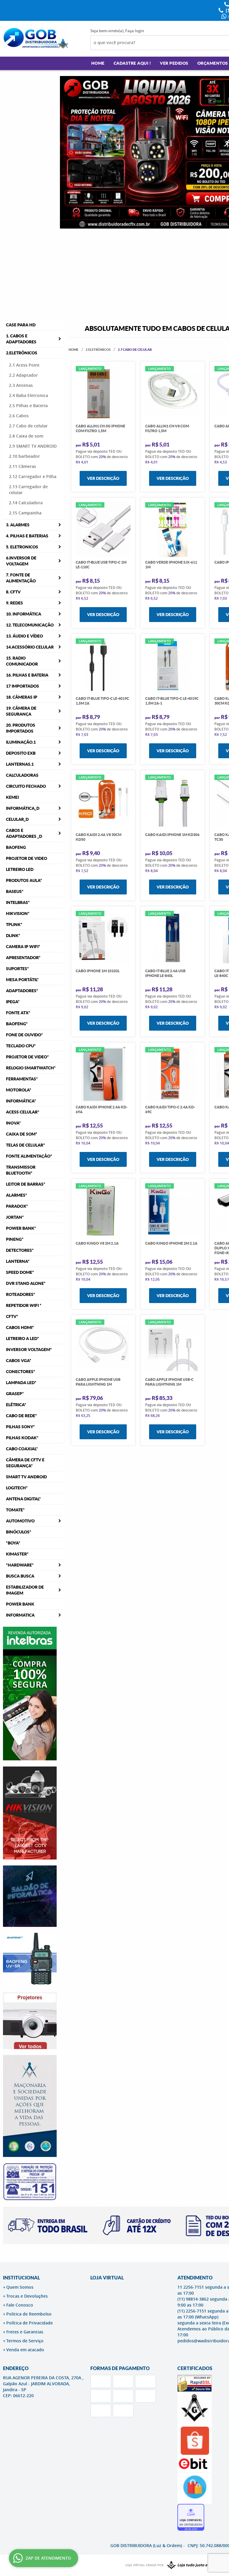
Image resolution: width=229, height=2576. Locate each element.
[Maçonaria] (194, 2565)
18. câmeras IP (22, 697)
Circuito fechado (26, 786)
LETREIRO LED (20, 869)
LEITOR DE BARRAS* (26, 1184)
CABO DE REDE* (21, 1416)
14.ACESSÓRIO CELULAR (30, 647)
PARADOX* (17, 1206)
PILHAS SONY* (20, 1427)
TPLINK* (14, 925)
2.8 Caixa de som (26, 436)
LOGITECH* (17, 1488)
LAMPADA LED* (21, 1383)
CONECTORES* (21, 1372)
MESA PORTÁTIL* (22, 980)
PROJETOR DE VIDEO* (27, 1057)
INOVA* (13, 1123)
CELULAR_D (17, 819)
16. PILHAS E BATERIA (27, 675)
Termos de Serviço (25, 2341)
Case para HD (21, 325)
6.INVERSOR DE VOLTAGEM (21, 561)
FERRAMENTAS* (22, 1079)
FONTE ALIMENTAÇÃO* (29, 1156)
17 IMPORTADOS (23, 686)
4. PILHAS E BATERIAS (27, 536)
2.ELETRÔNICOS (22, 353)
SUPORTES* (17, 969)
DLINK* (13, 936)
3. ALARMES (18, 525)
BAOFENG (16, 847)
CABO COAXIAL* (22, 1449)
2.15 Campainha (25, 513)
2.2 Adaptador (23, 375)
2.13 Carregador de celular (28, 490)
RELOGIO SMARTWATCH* (31, 1068)
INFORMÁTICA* (21, 1101)
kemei (12, 797)
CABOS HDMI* (20, 1327)
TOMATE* (15, 1510)
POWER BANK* (21, 1228)
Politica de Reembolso (29, 2314)
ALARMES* (17, 1195)
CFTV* (12, 1316)
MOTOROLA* (19, 1090)
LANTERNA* (18, 1261)
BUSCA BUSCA (20, 1576)
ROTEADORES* (21, 1294)
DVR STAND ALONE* (26, 1283)
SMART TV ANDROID (26, 1477)
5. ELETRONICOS (22, 547)
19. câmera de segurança (21, 711)
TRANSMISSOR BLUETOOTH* (21, 1170)
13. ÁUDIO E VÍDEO (24, 636)
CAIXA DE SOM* (22, 1134)
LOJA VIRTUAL (107, 2278)
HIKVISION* (18, 914)
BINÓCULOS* (19, 1532)
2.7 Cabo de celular (28, 426)
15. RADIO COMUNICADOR (22, 661)
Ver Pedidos (174, 63)
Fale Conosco (20, 2305)
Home (98, 63)
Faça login (135, 31)
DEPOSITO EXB (21, 753)
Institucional (21, 2278)
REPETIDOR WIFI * (24, 1305)
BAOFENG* (17, 1024)
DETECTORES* (20, 1250)
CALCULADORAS (22, 775)
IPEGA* (13, 1002)
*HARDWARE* (20, 1565)
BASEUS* (15, 891)
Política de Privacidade (30, 2323)
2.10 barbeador (24, 456)
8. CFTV (13, 592)
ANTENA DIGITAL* (23, 1499)
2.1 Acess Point (24, 365)
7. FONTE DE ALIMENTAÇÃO (21, 578)
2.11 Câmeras (23, 466)
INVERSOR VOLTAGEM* (29, 1350)
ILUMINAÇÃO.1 (21, 742)
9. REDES (14, 603)
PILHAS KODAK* (22, 1438)
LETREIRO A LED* (23, 1339)
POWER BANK (20, 1604)
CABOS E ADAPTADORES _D (24, 833)
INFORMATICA (20, 1615)
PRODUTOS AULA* (24, 880)
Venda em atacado (25, 2350)
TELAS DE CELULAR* (25, 1145)
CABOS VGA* (19, 1361)
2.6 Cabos (19, 416)
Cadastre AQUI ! (132, 63)
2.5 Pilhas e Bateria (28, 405)
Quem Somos (20, 2287)
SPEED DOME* (20, 1272)
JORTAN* (15, 1217)
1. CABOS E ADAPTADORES (21, 339)
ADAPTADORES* (22, 991)
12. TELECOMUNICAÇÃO (30, 625)
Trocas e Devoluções (27, 2296)
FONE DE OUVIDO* (24, 1035)
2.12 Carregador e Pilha (33, 476)
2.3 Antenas (21, 385)
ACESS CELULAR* (23, 1112)
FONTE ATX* (18, 1013)
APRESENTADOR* (23, 958)
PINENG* (15, 1239)
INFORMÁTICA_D (23, 808)
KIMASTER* (17, 1554)
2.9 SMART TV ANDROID (33, 446)
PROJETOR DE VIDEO (27, 858)
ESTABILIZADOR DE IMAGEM (25, 1590)
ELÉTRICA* (16, 1405)
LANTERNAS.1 (20, 764)
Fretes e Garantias (25, 2332)
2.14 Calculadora (26, 503)
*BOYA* (13, 1543)
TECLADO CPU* (21, 1046)
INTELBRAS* (18, 902)
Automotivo (20, 1521)
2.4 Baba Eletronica (28, 395)
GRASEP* (15, 1394)
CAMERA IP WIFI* (23, 947)
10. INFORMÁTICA (24, 614)
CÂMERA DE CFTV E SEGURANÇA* (25, 1463)
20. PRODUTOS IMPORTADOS (21, 728)
